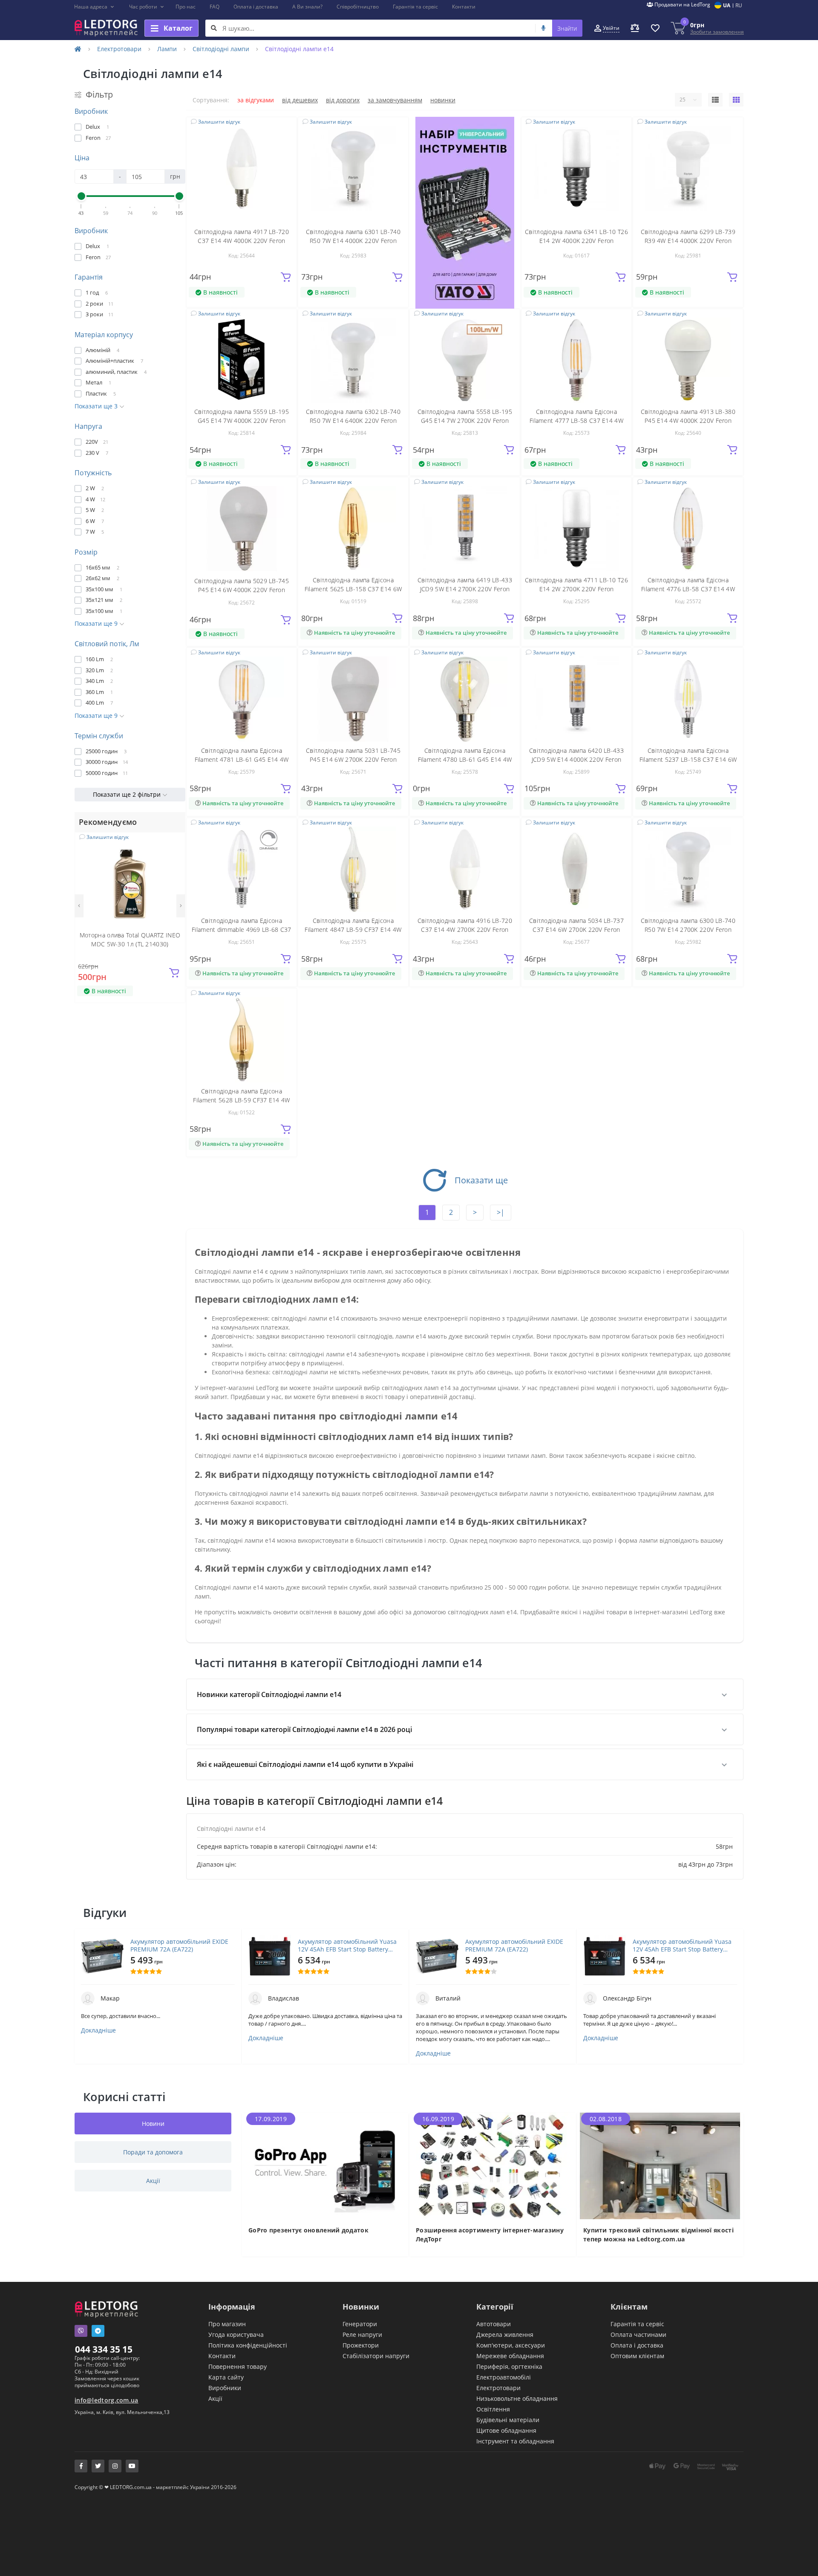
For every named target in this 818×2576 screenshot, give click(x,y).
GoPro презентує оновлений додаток (308, 2230)
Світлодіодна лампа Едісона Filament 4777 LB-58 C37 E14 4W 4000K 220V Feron (576, 421)
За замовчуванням (395, 100)
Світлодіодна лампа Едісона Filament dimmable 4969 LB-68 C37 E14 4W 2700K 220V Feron (242, 929)
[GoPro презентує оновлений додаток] (325, 2165)
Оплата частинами (638, 2335)
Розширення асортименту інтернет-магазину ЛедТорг (490, 2235)
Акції (215, 2398)
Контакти (464, 7)
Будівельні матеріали (508, 2420)
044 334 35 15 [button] (104, 2349)
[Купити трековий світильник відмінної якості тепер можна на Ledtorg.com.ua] (660, 2165)
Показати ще (481, 1180)
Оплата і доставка (256, 7)
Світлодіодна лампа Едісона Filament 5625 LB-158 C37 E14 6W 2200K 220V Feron (353, 589)
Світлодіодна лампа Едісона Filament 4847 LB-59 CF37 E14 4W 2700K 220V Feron (353, 929)
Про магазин (227, 2324)
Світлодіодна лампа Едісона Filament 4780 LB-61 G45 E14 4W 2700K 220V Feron (465, 759)
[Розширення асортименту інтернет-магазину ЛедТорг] (493, 2165)
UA (727, 5)
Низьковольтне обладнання (517, 2398)
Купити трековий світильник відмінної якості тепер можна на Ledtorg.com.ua (658, 2235)
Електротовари (119, 49)
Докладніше (98, 2030)
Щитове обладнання (506, 2430)
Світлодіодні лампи (221, 49)
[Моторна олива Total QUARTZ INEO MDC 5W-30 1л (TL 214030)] (130, 883)
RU (739, 5)
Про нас (186, 7)
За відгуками (256, 100)
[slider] (81, 196)
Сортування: (211, 100)
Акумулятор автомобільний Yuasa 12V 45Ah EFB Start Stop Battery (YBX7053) (347, 1946)
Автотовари (494, 2324)
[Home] (78, 49)
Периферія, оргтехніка (509, 2366)
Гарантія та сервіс (415, 7)
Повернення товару (238, 2366)
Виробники (225, 2388)
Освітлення (493, 2409)
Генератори (360, 2324)
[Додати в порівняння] (173, 857)
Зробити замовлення (717, 32)
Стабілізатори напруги (376, 2356)
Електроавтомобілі (504, 2377)
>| (501, 1212)
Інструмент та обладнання (515, 2441)
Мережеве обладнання (510, 2356)
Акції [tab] (153, 2181)
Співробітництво (358, 7)
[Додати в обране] (174, 844)
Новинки (443, 100)
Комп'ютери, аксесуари (511, 2345)
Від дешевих (300, 100)
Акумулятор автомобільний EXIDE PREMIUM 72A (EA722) (179, 1946)
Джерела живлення (505, 2335)
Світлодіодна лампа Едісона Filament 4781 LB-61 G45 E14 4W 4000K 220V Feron (242, 759)
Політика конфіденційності (248, 2345)
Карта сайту (226, 2377)
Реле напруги (362, 2335)
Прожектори (361, 2345)
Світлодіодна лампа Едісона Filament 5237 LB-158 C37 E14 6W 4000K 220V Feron (688, 759)
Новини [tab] (153, 2124)
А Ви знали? (307, 7)
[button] (94, 7)
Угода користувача (236, 2335)
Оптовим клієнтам (637, 2356)
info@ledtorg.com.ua (107, 2400)
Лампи (167, 49)
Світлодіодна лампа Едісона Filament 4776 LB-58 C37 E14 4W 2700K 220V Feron (688, 589)
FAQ (215, 7)
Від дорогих (343, 100)
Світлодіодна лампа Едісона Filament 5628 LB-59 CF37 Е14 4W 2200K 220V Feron (241, 1100)
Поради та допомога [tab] (153, 2152)
